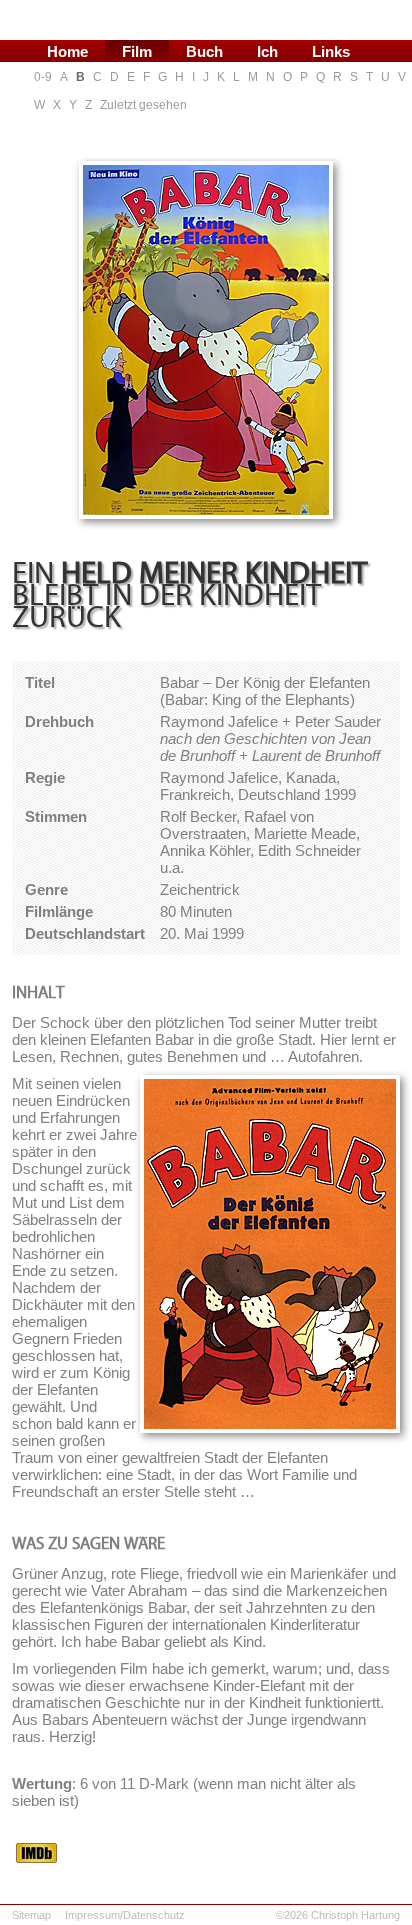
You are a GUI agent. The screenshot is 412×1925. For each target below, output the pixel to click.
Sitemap (31, 1915)
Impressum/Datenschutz (125, 1915)
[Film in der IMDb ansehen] (36, 1857)
